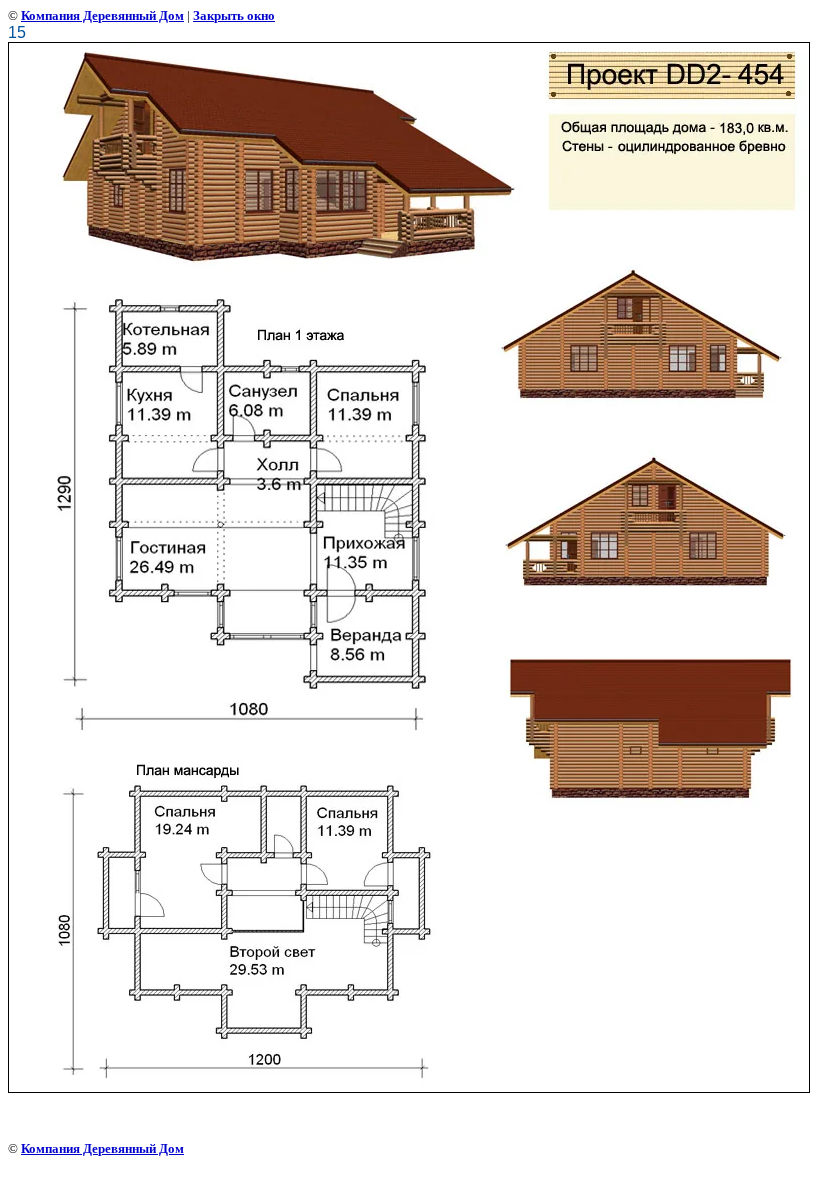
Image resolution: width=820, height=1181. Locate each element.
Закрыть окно (234, 15)
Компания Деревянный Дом (102, 15)
